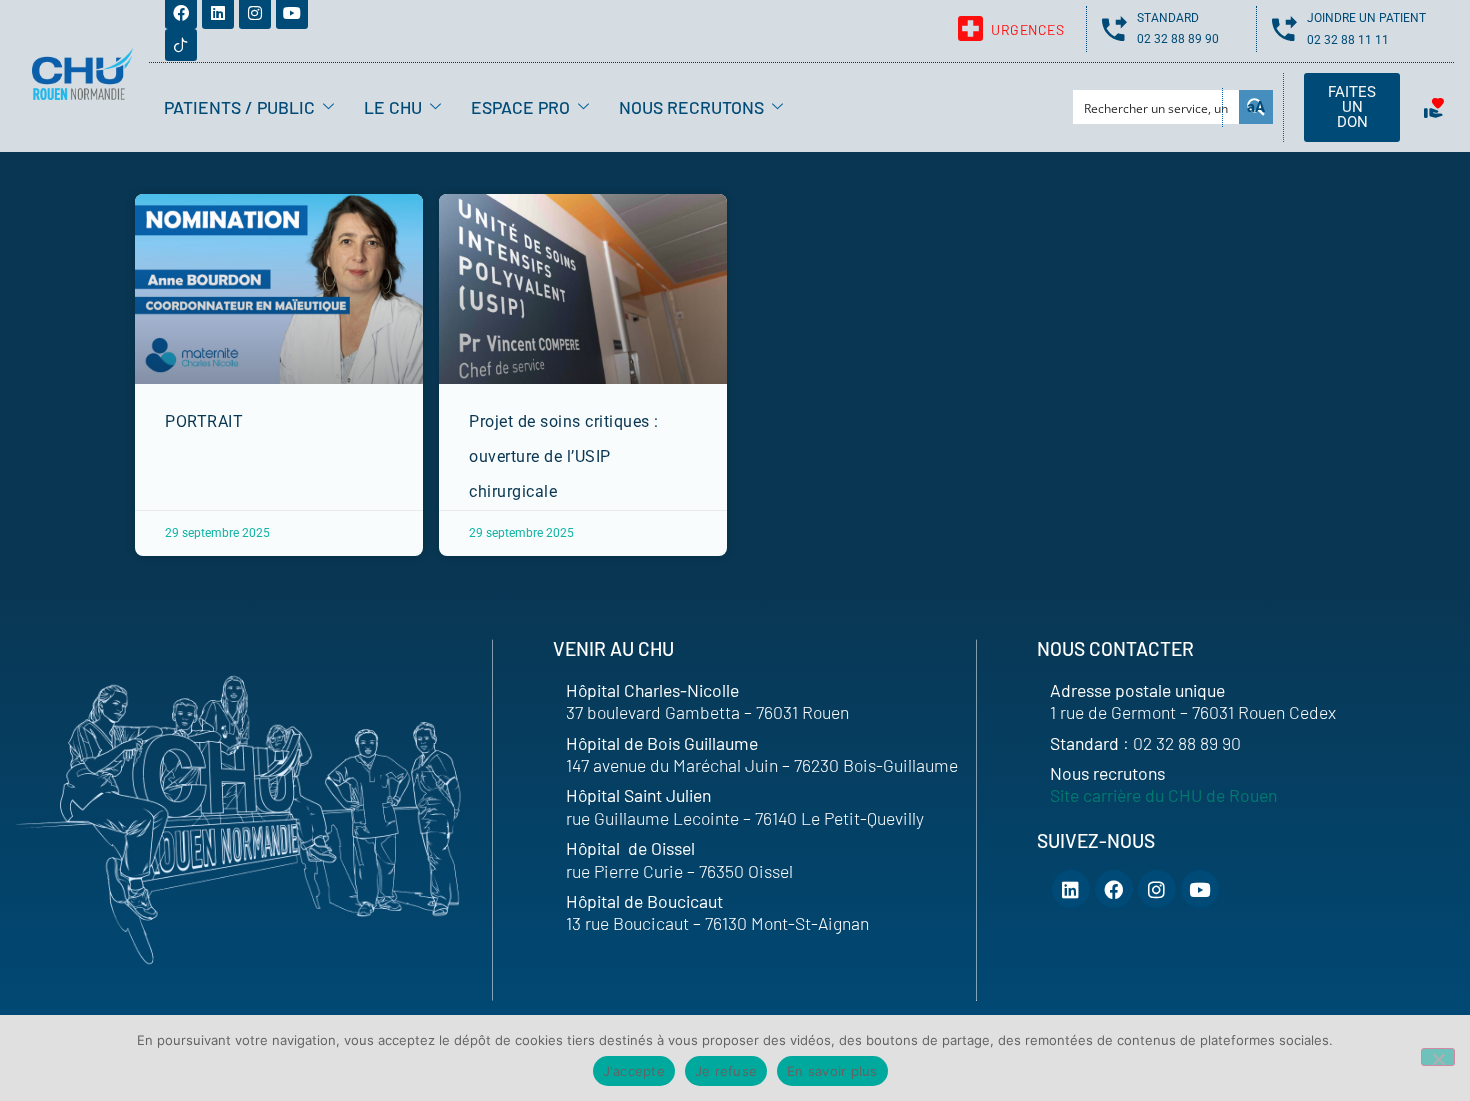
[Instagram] (1157, 889)
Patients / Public (239, 107)
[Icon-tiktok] (181, 45)
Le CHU (393, 107)
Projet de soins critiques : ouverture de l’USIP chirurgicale (564, 456)
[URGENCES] (970, 28)
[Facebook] (1114, 889)
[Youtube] (1200, 889)
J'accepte (634, 1071)
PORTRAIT (204, 421)
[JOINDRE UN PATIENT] (1284, 28)
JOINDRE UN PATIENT (1366, 18)
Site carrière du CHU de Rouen (1163, 795)
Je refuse (726, 1071)
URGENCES (1027, 29)
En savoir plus (832, 1071)
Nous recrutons (691, 107)
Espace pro (520, 107)
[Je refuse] (1438, 1057)
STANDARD (1168, 18)
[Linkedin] (1071, 889)
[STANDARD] (1114, 28)
